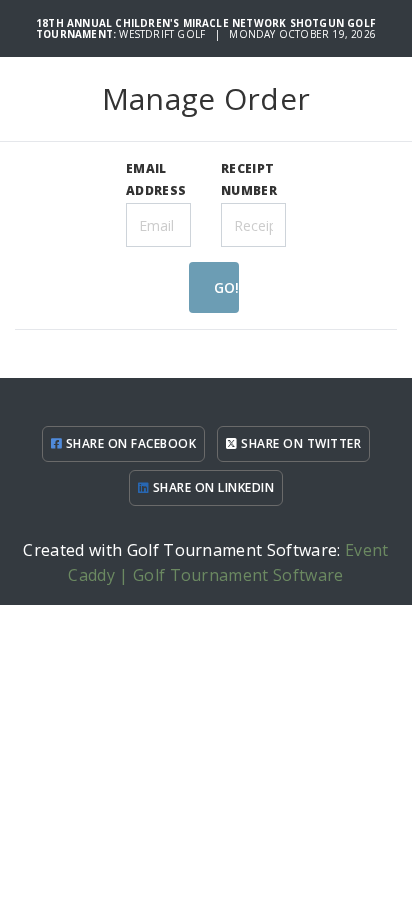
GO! (226, 287)
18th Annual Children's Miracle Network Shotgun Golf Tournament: (206, 28)
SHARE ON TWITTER (299, 443)
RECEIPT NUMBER (249, 179)
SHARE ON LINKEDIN (211, 487)
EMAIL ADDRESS (156, 179)
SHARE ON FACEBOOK (129, 443)
